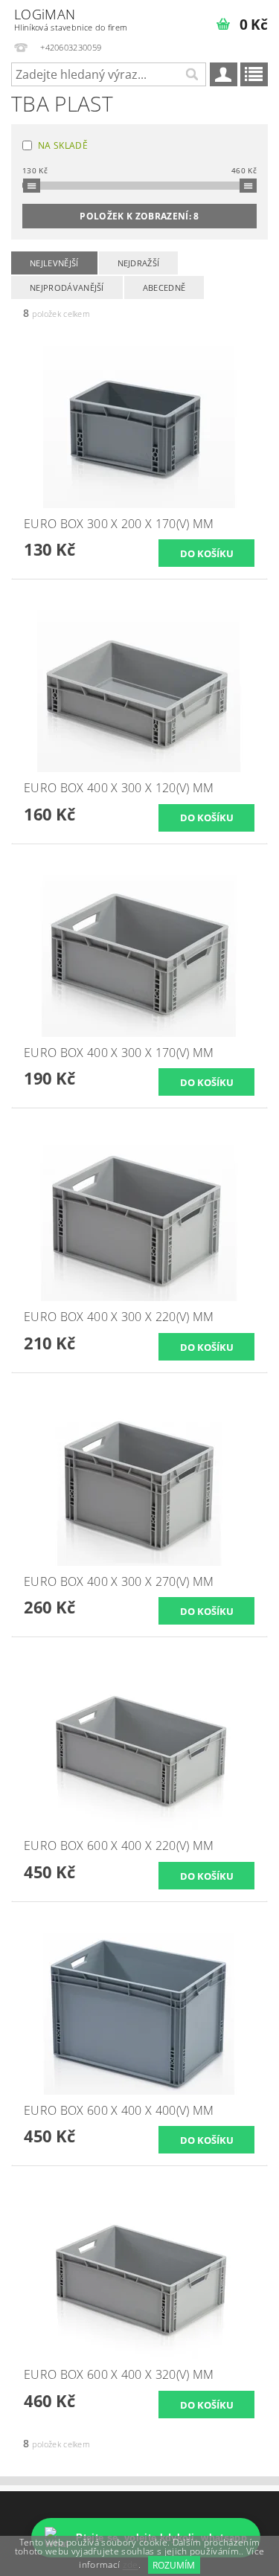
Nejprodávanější (67, 288)
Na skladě (63, 145)
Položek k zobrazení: (139, 216)
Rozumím (174, 2565)
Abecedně (164, 288)
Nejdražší (139, 263)
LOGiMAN (71, 19)
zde (131, 2565)
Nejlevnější (54, 263)
